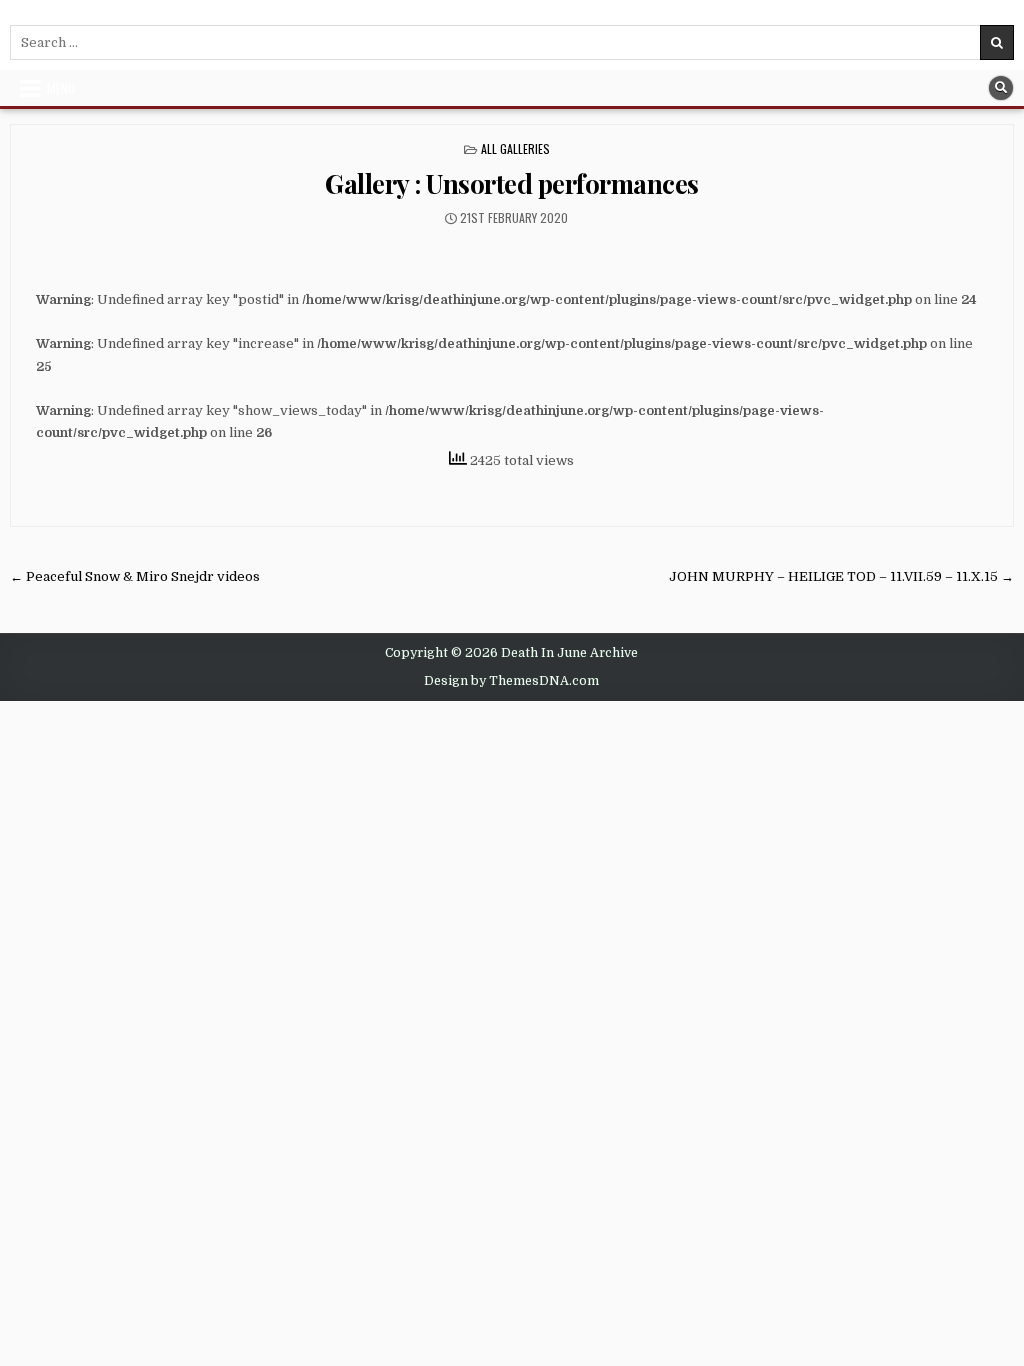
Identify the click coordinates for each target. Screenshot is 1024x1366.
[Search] (1001, 88)
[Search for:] (512, 42)
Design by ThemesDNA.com (511, 681)
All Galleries (515, 148)
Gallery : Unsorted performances (512, 183)
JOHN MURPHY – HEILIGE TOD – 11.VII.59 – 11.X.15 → (841, 576)
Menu (61, 88)
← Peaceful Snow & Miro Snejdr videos (135, 576)
